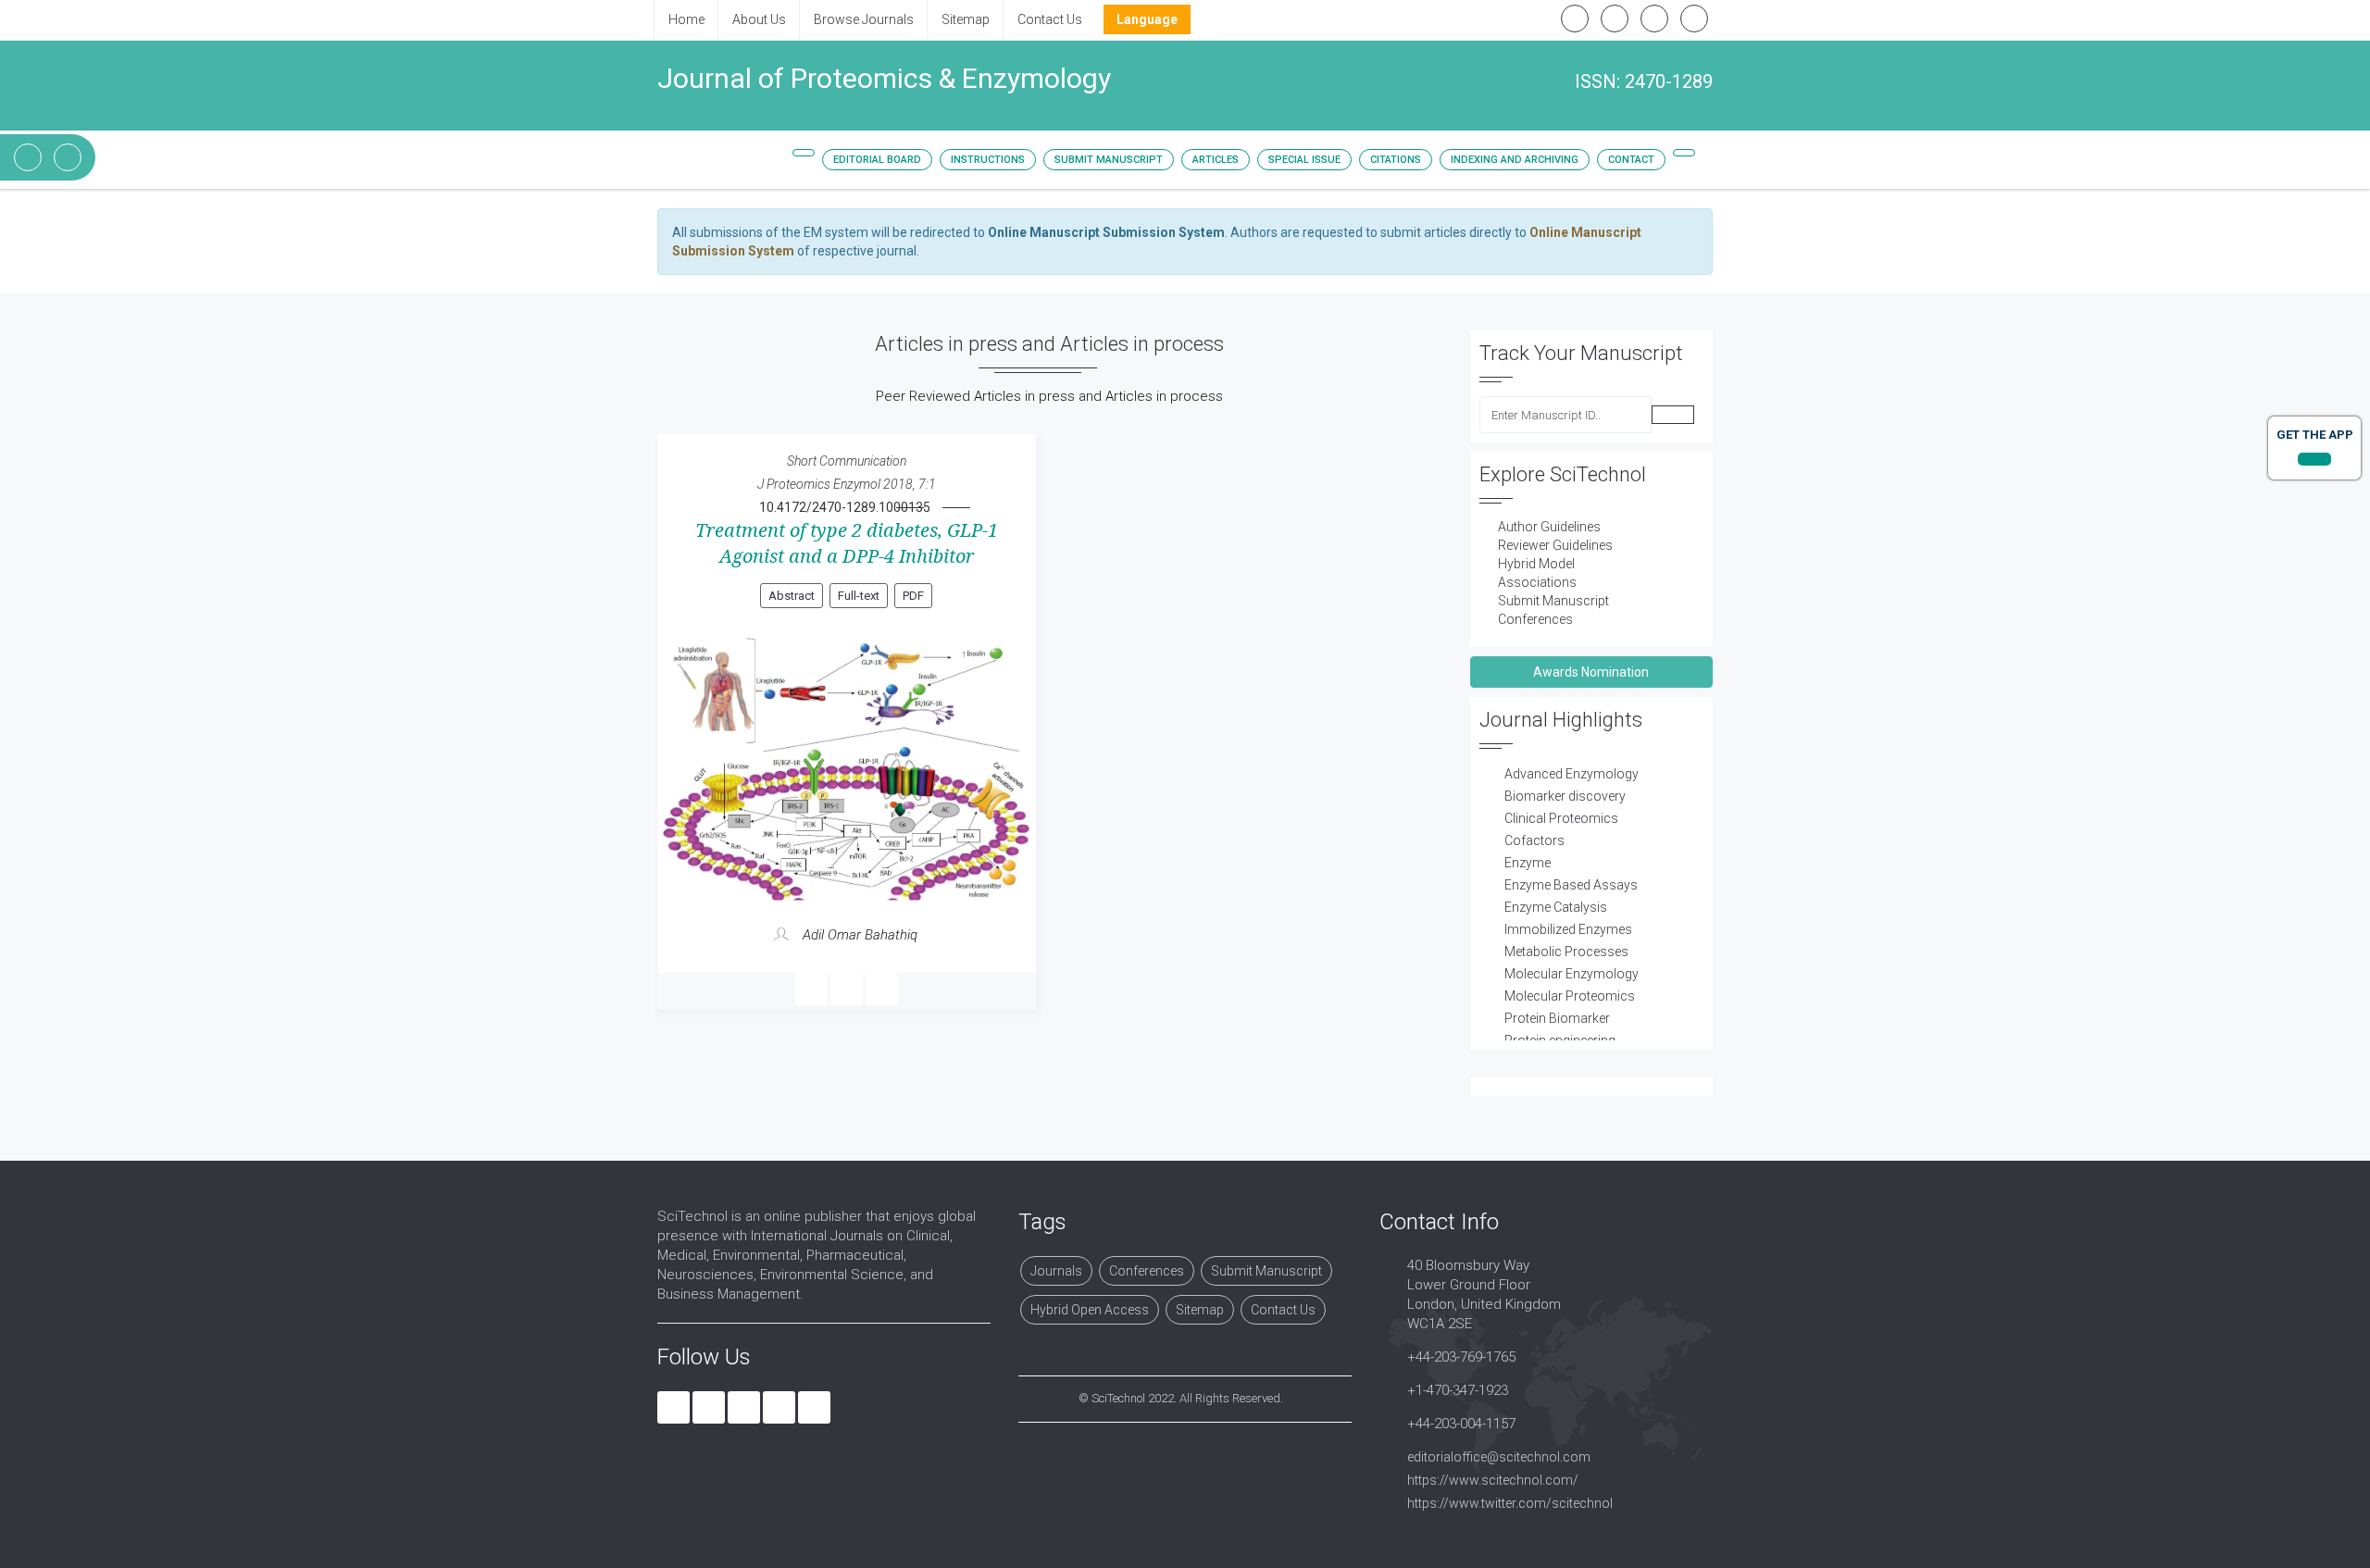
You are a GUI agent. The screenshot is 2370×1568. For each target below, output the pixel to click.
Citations (1396, 160)
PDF (913, 596)
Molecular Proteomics (1570, 996)
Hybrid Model (1536, 564)
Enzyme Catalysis (1556, 907)
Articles (1216, 160)
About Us (759, 19)
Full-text (859, 596)
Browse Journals (864, 19)
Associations (1537, 582)
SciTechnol (1118, 1398)
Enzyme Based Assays (1571, 885)
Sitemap (966, 19)
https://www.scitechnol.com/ (1493, 1480)
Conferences (1535, 619)
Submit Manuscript (1109, 160)
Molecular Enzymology (1572, 974)
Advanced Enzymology (1572, 774)
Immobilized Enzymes (1568, 929)
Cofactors (1534, 840)
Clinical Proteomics (1561, 818)
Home (686, 19)
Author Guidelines (1549, 527)
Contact (1631, 160)
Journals (1056, 1271)
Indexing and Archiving (1515, 160)
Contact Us (1050, 19)
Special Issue (1304, 160)
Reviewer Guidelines (1555, 545)
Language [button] (1147, 19)
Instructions (988, 160)
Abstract (792, 596)
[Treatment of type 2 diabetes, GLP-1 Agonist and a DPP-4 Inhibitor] (847, 769)
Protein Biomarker (1557, 1018)
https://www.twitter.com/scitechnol (1510, 1503)
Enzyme (1528, 863)
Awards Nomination (1591, 672)
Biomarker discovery (1565, 796)
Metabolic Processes (1566, 952)
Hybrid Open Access (1090, 1310)
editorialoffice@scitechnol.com (1499, 1457)
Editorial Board (877, 160)
